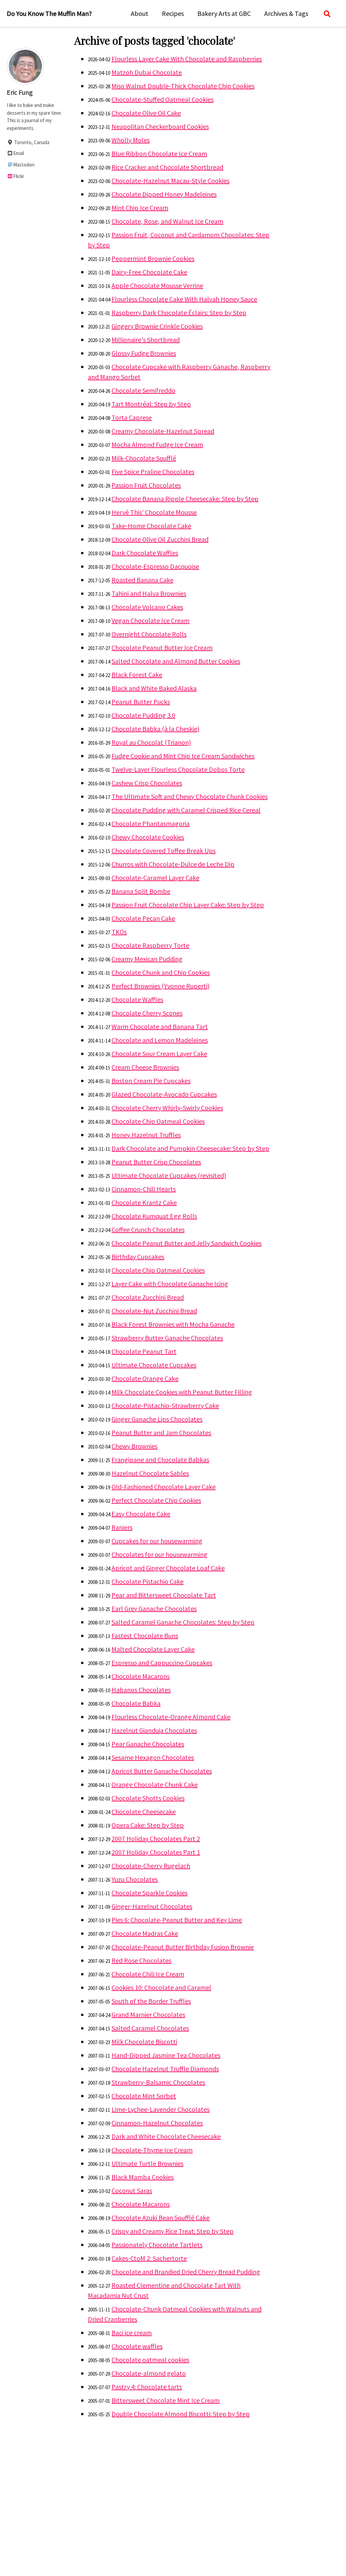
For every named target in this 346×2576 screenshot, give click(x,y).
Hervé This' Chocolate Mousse (154, 512)
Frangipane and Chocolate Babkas (160, 1460)
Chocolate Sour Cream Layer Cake (159, 1054)
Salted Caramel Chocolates (150, 2028)
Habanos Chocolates (141, 1690)
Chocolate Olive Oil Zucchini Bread (160, 539)
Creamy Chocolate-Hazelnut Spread (163, 431)
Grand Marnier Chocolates (148, 2014)
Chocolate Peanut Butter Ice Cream (162, 647)
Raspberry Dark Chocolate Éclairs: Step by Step (179, 312)
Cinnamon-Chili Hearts (144, 1189)
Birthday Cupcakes (138, 1257)
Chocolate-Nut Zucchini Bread (154, 1311)
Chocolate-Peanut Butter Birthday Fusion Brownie (183, 1947)
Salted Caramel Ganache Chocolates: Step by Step (183, 1622)
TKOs (119, 932)
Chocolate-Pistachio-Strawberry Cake (165, 1405)
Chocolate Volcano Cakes (147, 607)
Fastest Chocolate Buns (145, 1636)
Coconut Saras (132, 2190)
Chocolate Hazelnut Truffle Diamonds (165, 2069)
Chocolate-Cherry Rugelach (151, 1866)
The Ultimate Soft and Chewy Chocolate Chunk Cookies (190, 796)
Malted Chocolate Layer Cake (153, 1649)
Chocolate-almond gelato (149, 2373)
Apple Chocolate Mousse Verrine (157, 285)
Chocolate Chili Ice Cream (148, 1974)
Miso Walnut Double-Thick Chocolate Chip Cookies (183, 86)
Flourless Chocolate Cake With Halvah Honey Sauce (184, 299)
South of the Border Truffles (151, 2001)
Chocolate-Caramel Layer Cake (155, 878)
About (140, 13)
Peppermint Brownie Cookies (153, 258)
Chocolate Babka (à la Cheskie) (155, 729)
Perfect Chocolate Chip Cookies (156, 1500)
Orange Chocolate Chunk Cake (155, 1784)
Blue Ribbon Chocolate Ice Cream (159, 153)
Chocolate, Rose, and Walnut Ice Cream (167, 221)
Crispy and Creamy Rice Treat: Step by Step (172, 2231)
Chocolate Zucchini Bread (148, 1297)
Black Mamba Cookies (143, 2177)
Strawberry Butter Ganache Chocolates (167, 1338)
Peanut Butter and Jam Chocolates (161, 1432)
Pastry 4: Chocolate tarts (147, 2387)
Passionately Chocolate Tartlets (157, 2245)
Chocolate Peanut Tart (144, 1351)
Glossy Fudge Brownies (144, 353)
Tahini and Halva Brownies (149, 593)
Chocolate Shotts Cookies (148, 1798)
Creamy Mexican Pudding (147, 959)
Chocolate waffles (137, 2346)
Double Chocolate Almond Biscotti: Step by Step (181, 2414)
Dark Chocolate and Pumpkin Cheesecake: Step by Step (190, 1148)
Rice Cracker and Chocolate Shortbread (167, 167)
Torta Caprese (132, 417)
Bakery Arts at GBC (224, 13)
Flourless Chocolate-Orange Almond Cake (171, 1717)
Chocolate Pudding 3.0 (143, 715)
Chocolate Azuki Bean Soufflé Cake (160, 2217)
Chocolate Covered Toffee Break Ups (164, 850)
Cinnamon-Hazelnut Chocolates (157, 2123)
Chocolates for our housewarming (159, 1554)
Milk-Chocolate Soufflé (144, 458)
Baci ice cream (132, 2333)
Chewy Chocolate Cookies (148, 837)
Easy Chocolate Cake (141, 1514)
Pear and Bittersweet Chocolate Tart (164, 1595)
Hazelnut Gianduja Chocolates (154, 1730)
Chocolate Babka (136, 1703)
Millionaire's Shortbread (146, 340)
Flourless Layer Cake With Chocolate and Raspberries (187, 59)
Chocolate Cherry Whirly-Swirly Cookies (167, 1108)
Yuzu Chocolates (135, 1879)
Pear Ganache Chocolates (148, 1744)
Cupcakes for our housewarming (157, 1541)
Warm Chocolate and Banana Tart (160, 1026)
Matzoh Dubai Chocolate (147, 72)
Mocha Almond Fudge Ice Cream (157, 444)
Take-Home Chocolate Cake (151, 526)
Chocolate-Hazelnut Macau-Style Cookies (170, 181)
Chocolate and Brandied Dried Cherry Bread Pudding (186, 2272)
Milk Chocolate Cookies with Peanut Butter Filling (182, 1392)
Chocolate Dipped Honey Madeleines (164, 194)
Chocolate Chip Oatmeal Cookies (158, 1121)
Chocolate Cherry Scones (147, 1013)
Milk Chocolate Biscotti (144, 2042)
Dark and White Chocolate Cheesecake (166, 2136)
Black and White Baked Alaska (154, 688)
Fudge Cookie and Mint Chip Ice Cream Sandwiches (183, 756)
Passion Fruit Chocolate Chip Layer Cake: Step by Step (188, 905)
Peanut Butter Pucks (141, 702)
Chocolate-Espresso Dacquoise (155, 566)
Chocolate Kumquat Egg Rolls (154, 1216)
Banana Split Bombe (141, 891)
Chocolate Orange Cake (145, 1378)
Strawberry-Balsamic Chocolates (158, 2082)
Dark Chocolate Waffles (145, 553)
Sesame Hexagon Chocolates (153, 1757)
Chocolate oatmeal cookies (150, 2360)
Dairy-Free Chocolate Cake (149, 272)
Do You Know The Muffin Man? (49, 13)
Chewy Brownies (134, 1446)
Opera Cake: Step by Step (148, 1825)
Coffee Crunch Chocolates (148, 1229)
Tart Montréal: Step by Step (151, 404)
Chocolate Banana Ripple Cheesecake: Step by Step (185, 499)
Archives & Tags (286, 13)
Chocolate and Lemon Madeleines (160, 1040)
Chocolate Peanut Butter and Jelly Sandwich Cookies (187, 1243)
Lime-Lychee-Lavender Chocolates (160, 2109)
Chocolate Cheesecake (144, 1811)
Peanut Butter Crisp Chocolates (156, 1162)
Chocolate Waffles (137, 999)
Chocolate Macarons (141, 1676)
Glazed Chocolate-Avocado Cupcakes (164, 1094)
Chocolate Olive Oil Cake (146, 113)
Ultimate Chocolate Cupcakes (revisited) (169, 1175)
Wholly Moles (131, 140)
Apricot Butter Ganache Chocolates (162, 1771)
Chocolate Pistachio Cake (147, 1581)
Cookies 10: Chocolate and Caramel (161, 1987)
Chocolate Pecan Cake (143, 918)
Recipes (173, 13)
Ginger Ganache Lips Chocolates (157, 1419)
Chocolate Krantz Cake (144, 1202)
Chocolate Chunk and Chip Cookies (161, 972)
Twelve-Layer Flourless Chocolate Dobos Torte (178, 769)
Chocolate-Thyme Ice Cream (152, 2150)
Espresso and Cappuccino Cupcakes (162, 1663)
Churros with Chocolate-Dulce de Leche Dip (173, 864)
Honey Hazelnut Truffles (146, 1135)
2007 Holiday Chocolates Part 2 (156, 1839)
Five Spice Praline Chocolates (153, 472)
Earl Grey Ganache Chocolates (154, 1608)
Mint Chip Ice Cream (140, 208)
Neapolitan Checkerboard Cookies (160, 126)
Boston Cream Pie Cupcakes (151, 1081)
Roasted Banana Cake (142, 580)
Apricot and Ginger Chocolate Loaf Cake (168, 1568)
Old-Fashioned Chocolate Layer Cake (164, 1487)
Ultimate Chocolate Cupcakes (154, 1365)
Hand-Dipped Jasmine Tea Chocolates (166, 2055)
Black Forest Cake (137, 675)
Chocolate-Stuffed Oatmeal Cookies (163, 99)
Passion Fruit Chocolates (146, 485)
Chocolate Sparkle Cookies (150, 1893)
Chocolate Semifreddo (143, 390)
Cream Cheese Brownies (145, 1067)
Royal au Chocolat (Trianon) (151, 742)
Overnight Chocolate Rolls (149, 634)
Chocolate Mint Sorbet (144, 2096)
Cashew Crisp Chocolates (147, 783)
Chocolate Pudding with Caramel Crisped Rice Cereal (186, 810)
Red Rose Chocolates (141, 1960)
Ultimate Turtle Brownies (147, 2163)
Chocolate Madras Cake (145, 1933)
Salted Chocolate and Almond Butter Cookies (176, 661)
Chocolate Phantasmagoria (151, 823)
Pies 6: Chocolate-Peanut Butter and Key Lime (177, 1920)
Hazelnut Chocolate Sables (150, 1473)
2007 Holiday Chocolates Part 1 (156, 1852)
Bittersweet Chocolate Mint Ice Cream (166, 2400)
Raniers (122, 1527)
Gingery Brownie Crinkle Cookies (157, 326)
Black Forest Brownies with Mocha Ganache (173, 1324)
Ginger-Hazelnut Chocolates (152, 1906)
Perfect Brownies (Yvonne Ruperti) (160, 986)
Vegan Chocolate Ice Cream (151, 620)
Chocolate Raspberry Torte (150, 945)
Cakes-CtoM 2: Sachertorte (149, 2258)
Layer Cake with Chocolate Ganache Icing (170, 1284)
